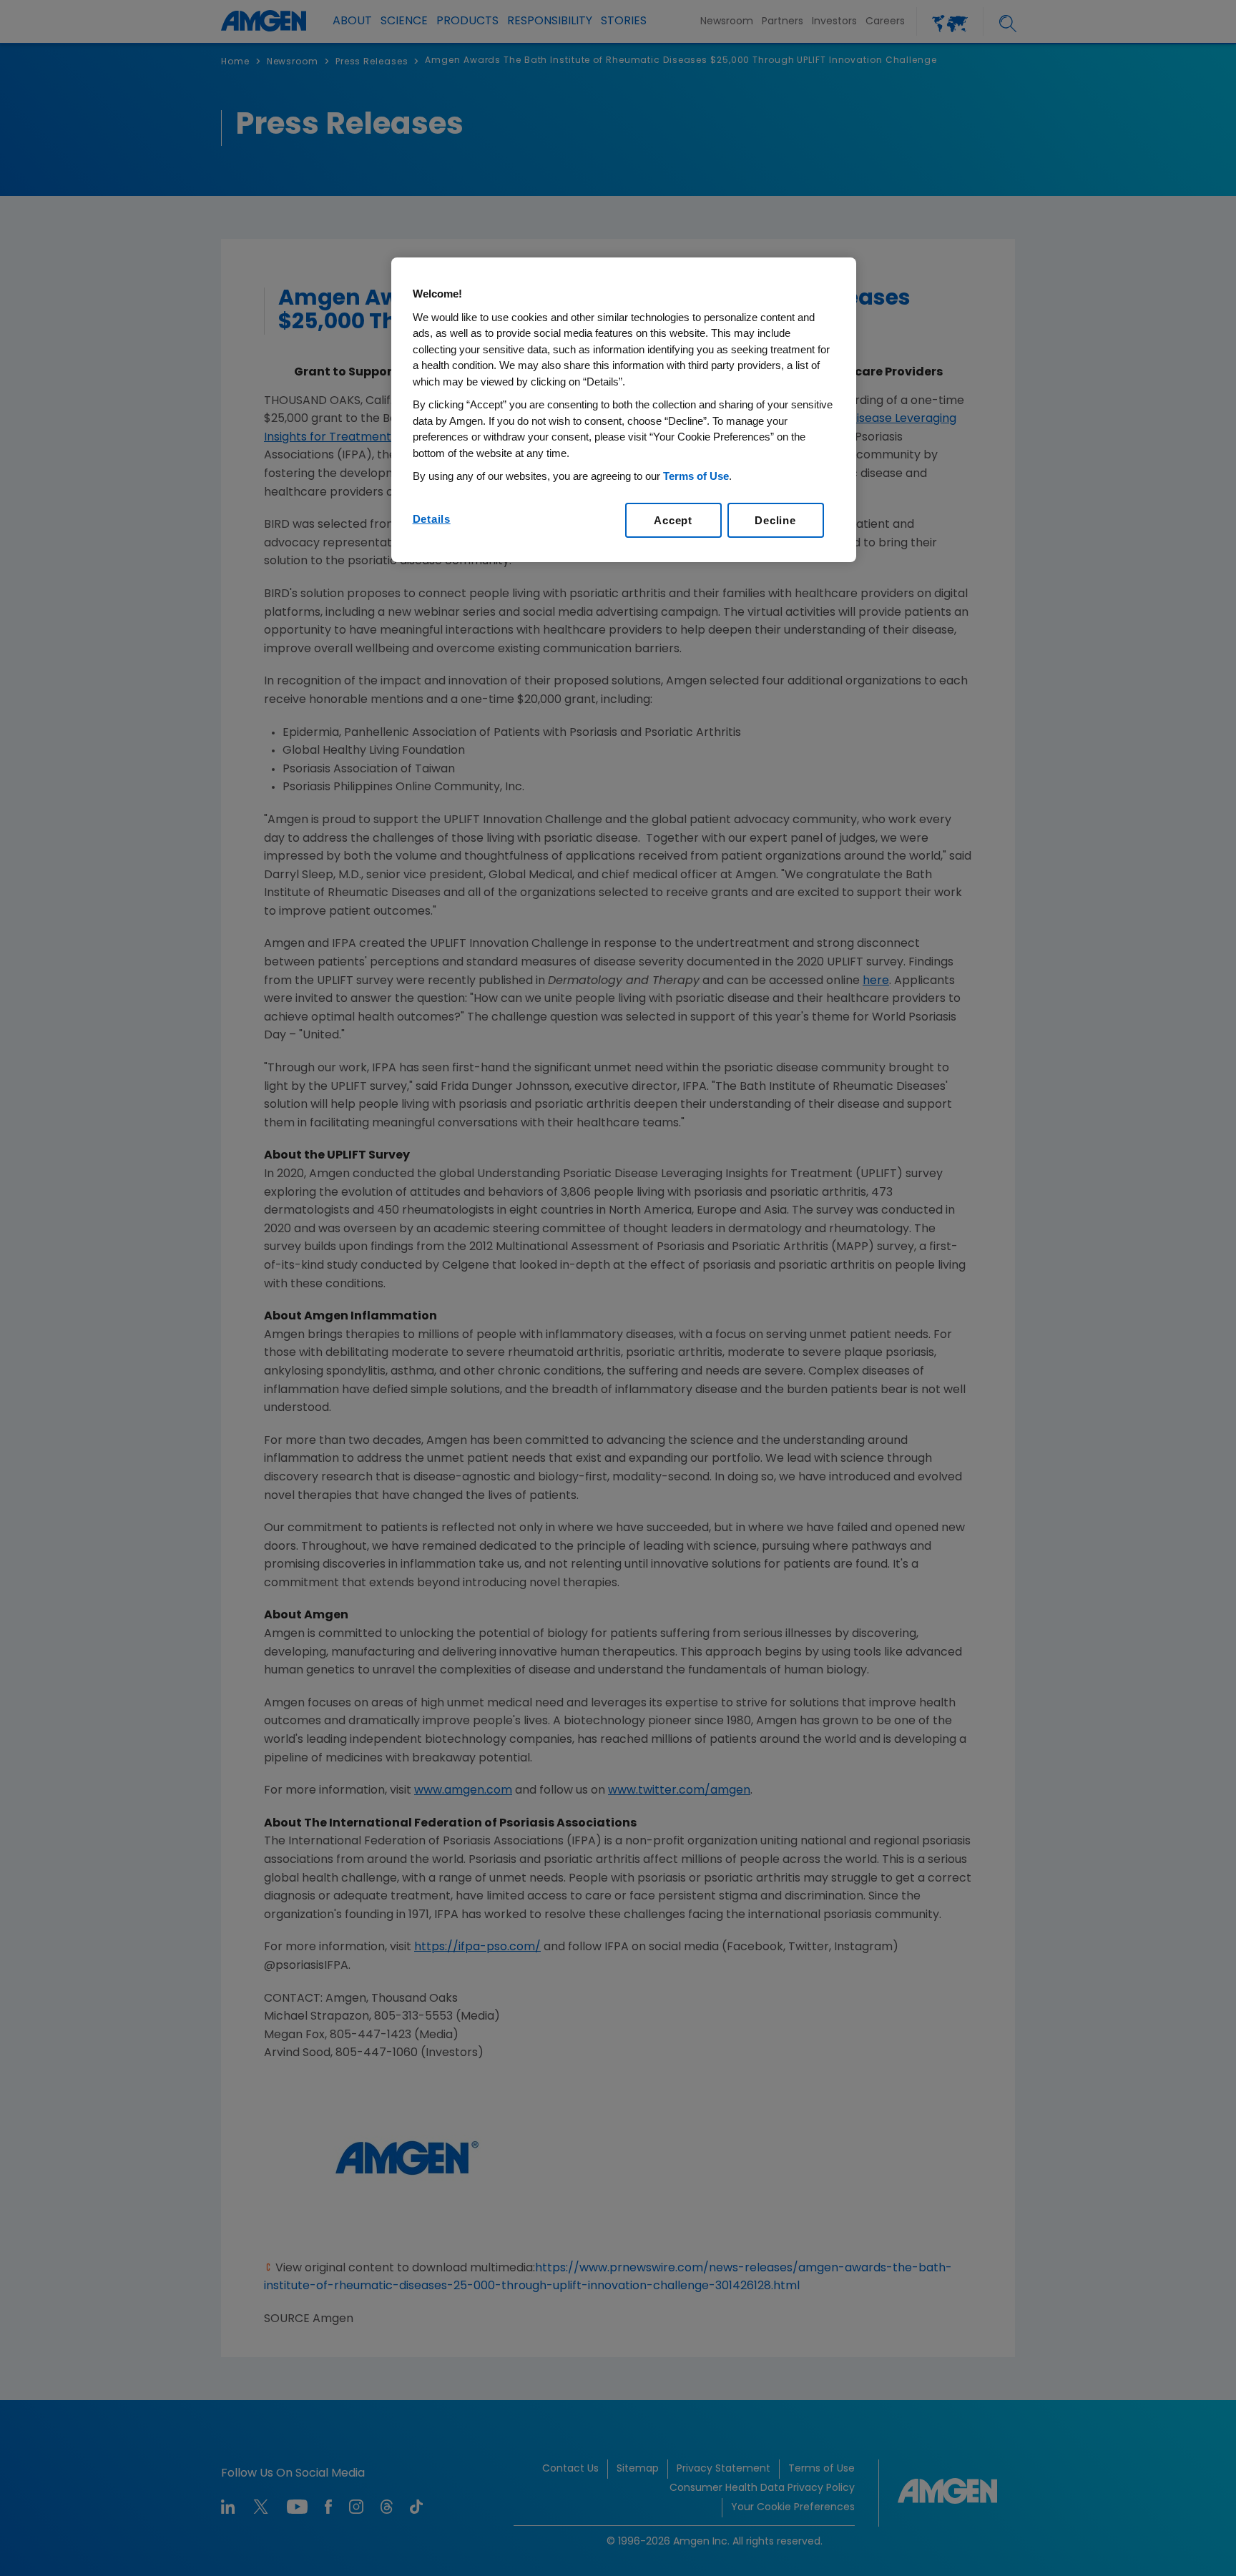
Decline (775, 520)
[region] (624, 410)
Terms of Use (696, 476)
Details (432, 519)
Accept (673, 520)
